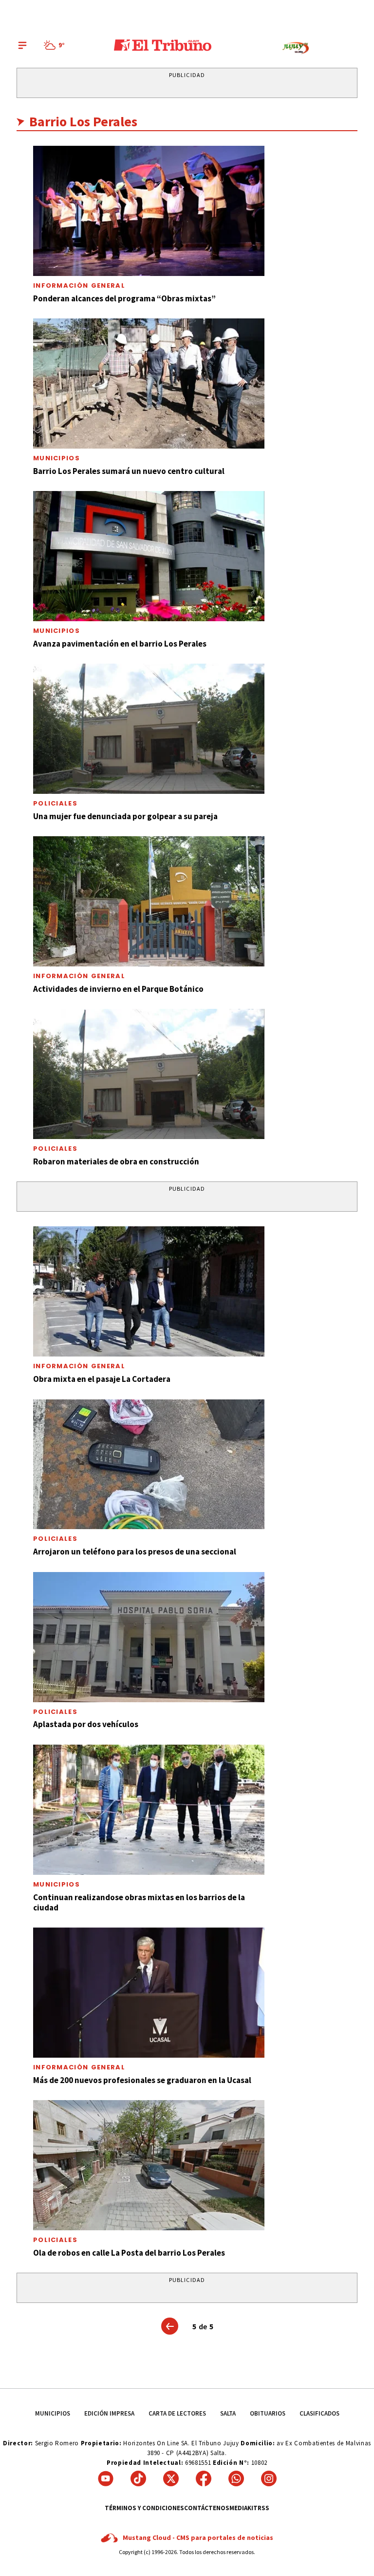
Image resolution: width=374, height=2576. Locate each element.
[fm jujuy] (296, 48)
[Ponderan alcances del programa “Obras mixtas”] (149, 211)
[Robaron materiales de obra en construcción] (149, 1074)
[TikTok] (138, 2478)
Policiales (55, 803)
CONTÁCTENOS (207, 2508)
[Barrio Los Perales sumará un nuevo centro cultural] (149, 383)
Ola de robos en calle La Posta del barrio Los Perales (129, 2253)
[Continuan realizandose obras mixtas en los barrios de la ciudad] (149, 1810)
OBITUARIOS (268, 2413)
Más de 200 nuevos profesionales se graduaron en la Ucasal (142, 2080)
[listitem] (56, 45)
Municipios (56, 458)
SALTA (228, 2413)
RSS (263, 2508)
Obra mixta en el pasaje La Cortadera (102, 1379)
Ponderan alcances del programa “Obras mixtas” (124, 298)
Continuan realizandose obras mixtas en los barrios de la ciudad (139, 1902)
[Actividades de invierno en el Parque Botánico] (149, 901)
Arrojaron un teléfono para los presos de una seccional (135, 1552)
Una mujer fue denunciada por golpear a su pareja (125, 816)
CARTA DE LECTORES (177, 2413)
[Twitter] (171, 2478)
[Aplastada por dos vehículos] (149, 1637)
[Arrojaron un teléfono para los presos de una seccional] (149, 1465)
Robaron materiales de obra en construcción (116, 1161)
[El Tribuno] (163, 45)
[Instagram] (269, 2478)
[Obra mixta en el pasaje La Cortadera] (149, 1291)
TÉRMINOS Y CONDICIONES (144, 2508)
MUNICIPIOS (53, 2413)
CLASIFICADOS (319, 2413)
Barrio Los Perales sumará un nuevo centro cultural (129, 471)
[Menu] (22, 45)
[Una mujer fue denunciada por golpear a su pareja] (149, 729)
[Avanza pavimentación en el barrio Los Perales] (149, 556)
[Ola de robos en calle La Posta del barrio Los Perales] (149, 2165)
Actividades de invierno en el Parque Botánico (118, 989)
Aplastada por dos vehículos (86, 1724)
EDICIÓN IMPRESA (109, 2413)
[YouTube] (106, 2478)
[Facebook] (204, 2478)
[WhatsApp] (236, 2478)
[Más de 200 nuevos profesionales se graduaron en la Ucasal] (149, 1993)
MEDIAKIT (243, 2508)
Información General (79, 285)
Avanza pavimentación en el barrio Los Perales (120, 644)
